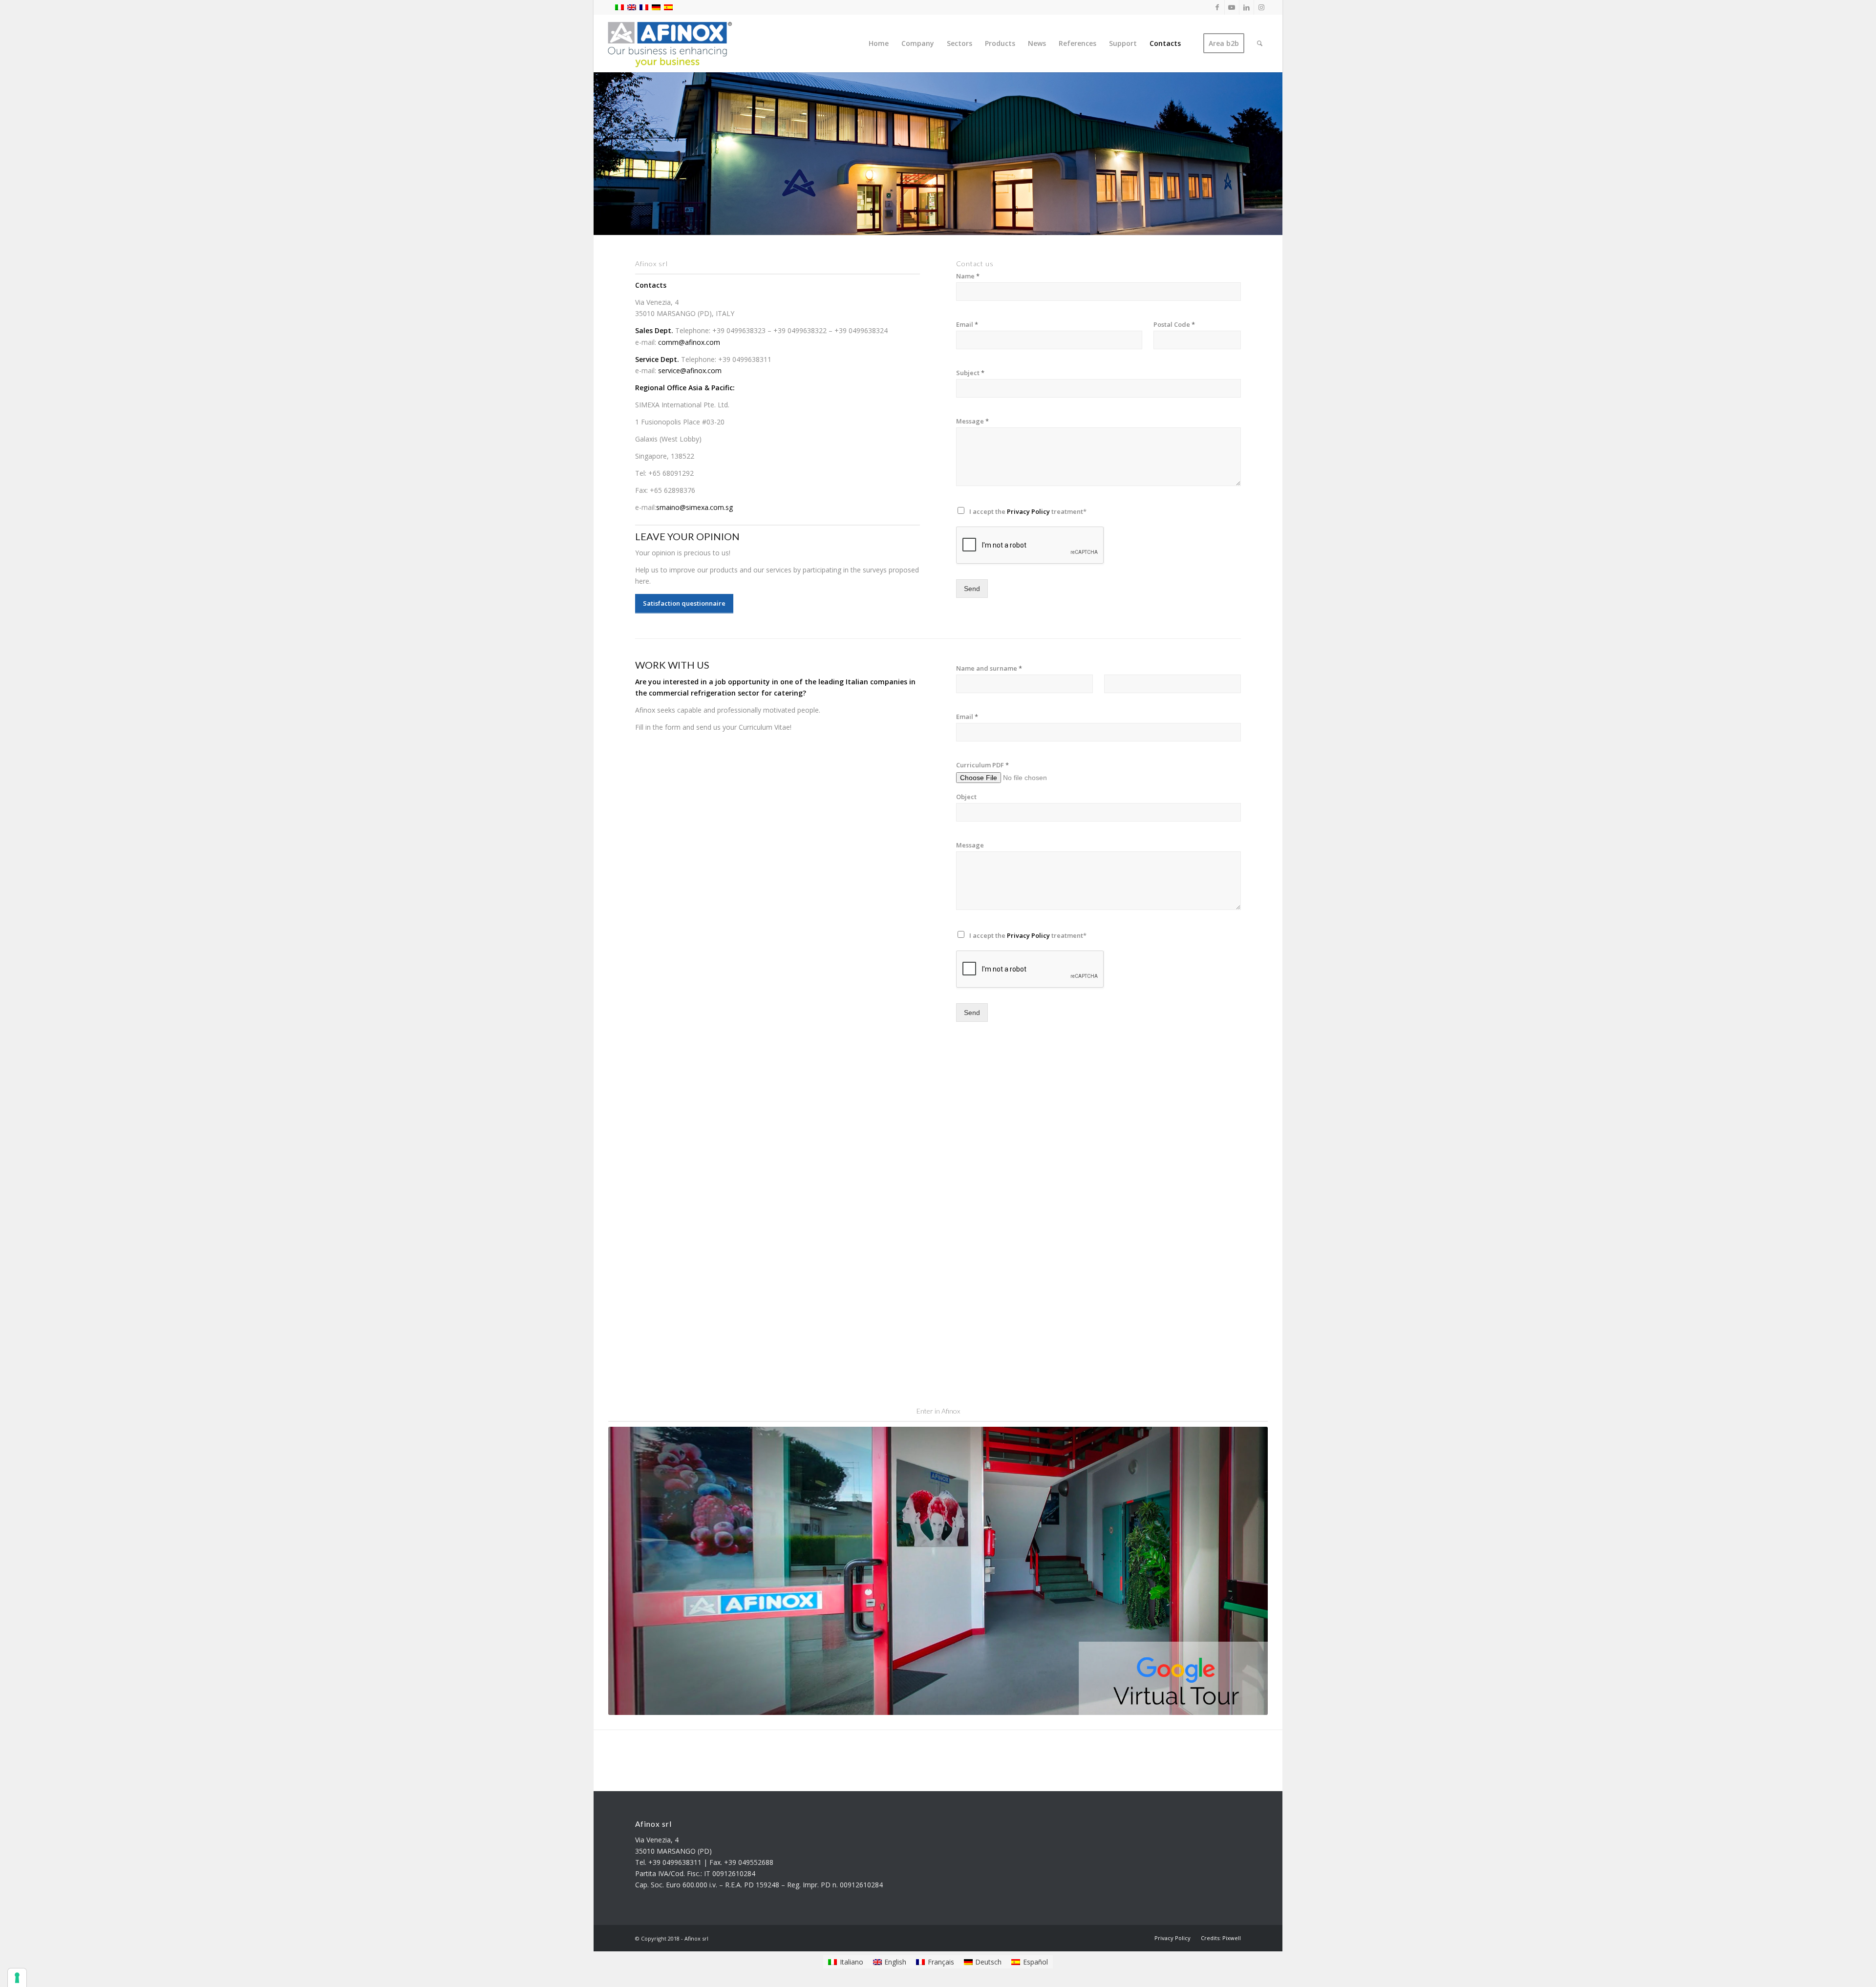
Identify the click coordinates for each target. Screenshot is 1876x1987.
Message (972, 421)
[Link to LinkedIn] (1247, 7)
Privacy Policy (1028, 511)
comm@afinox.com (689, 342)
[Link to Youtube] (1232, 7)
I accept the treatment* (1028, 511)
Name (968, 276)
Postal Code (1174, 325)
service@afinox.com (690, 370)
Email (967, 325)
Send (972, 589)
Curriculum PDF (982, 765)
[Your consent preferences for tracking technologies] (17, 1978)
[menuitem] (879, 43)
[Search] (1260, 43)
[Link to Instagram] (1261, 7)
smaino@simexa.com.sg (694, 507)
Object (966, 797)
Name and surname (989, 668)
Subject (970, 373)
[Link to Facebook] (1217, 7)
